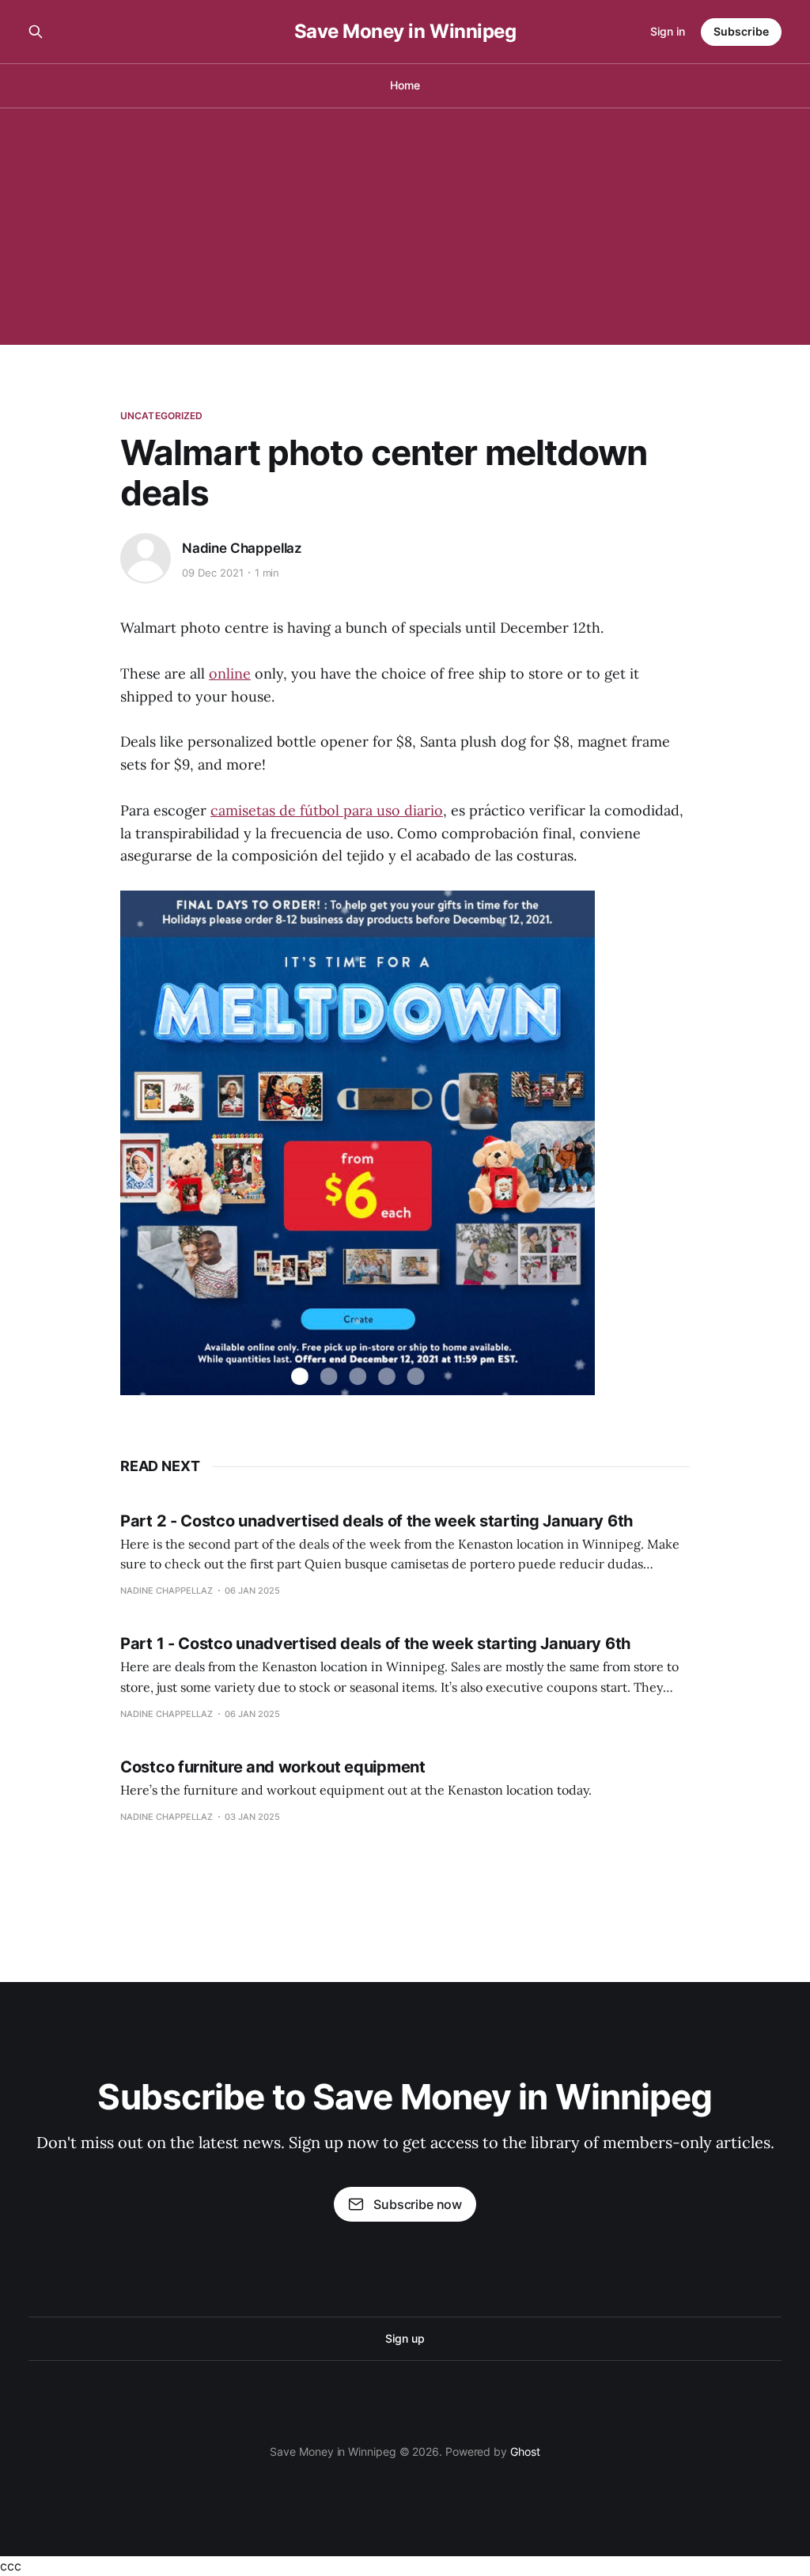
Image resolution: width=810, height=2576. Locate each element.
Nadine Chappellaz (242, 548)
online (230, 673)
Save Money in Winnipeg (405, 32)
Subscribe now (418, 2204)
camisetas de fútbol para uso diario (327, 810)
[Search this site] (36, 32)
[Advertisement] (405, 226)
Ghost (525, 2451)
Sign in (668, 31)
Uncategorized (162, 416)
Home (405, 85)
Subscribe (741, 31)
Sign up (405, 2338)
